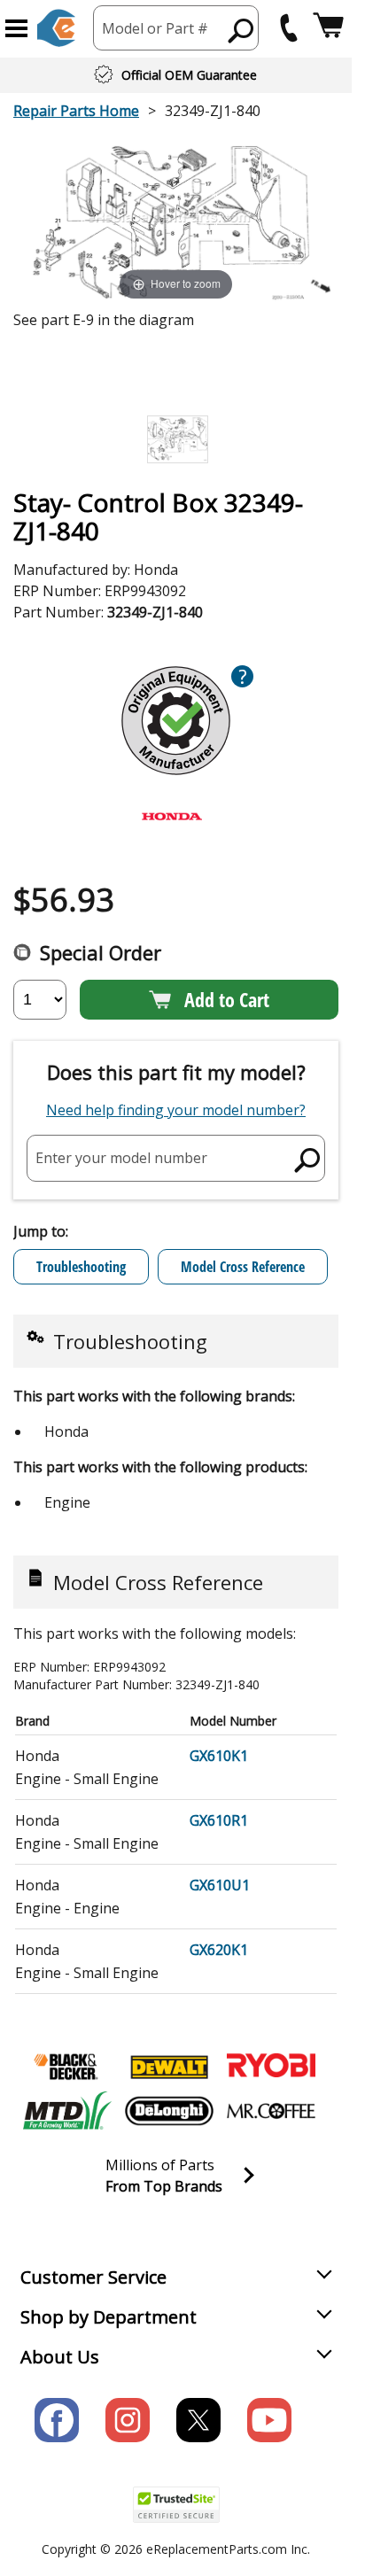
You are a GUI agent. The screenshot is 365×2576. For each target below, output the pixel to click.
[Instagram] (128, 2420)
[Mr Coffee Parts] (271, 2111)
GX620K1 (219, 1950)
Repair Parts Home (76, 111)
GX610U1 (220, 1885)
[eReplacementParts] (56, 28)
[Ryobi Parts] (271, 2067)
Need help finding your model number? (176, 1110)
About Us (60, 2357)
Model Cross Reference (243, 1267)
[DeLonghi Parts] (169, 2111)
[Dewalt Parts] (169, 2067)
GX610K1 (219, 1756)
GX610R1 (219, 1820)
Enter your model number (121, 1158)
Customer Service (93, 2277)
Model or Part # (155, 28)
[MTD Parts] (67, 2111)
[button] (16, 28)
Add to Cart (227, 999)
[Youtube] (269, 2420)
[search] (241, 30)
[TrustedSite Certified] (176, 2505)
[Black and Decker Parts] (67, 2067)
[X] (198, 2420)
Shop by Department (109, 2317)
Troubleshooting (81, 1267)
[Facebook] (57, 2420)
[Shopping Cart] (328, 28)
